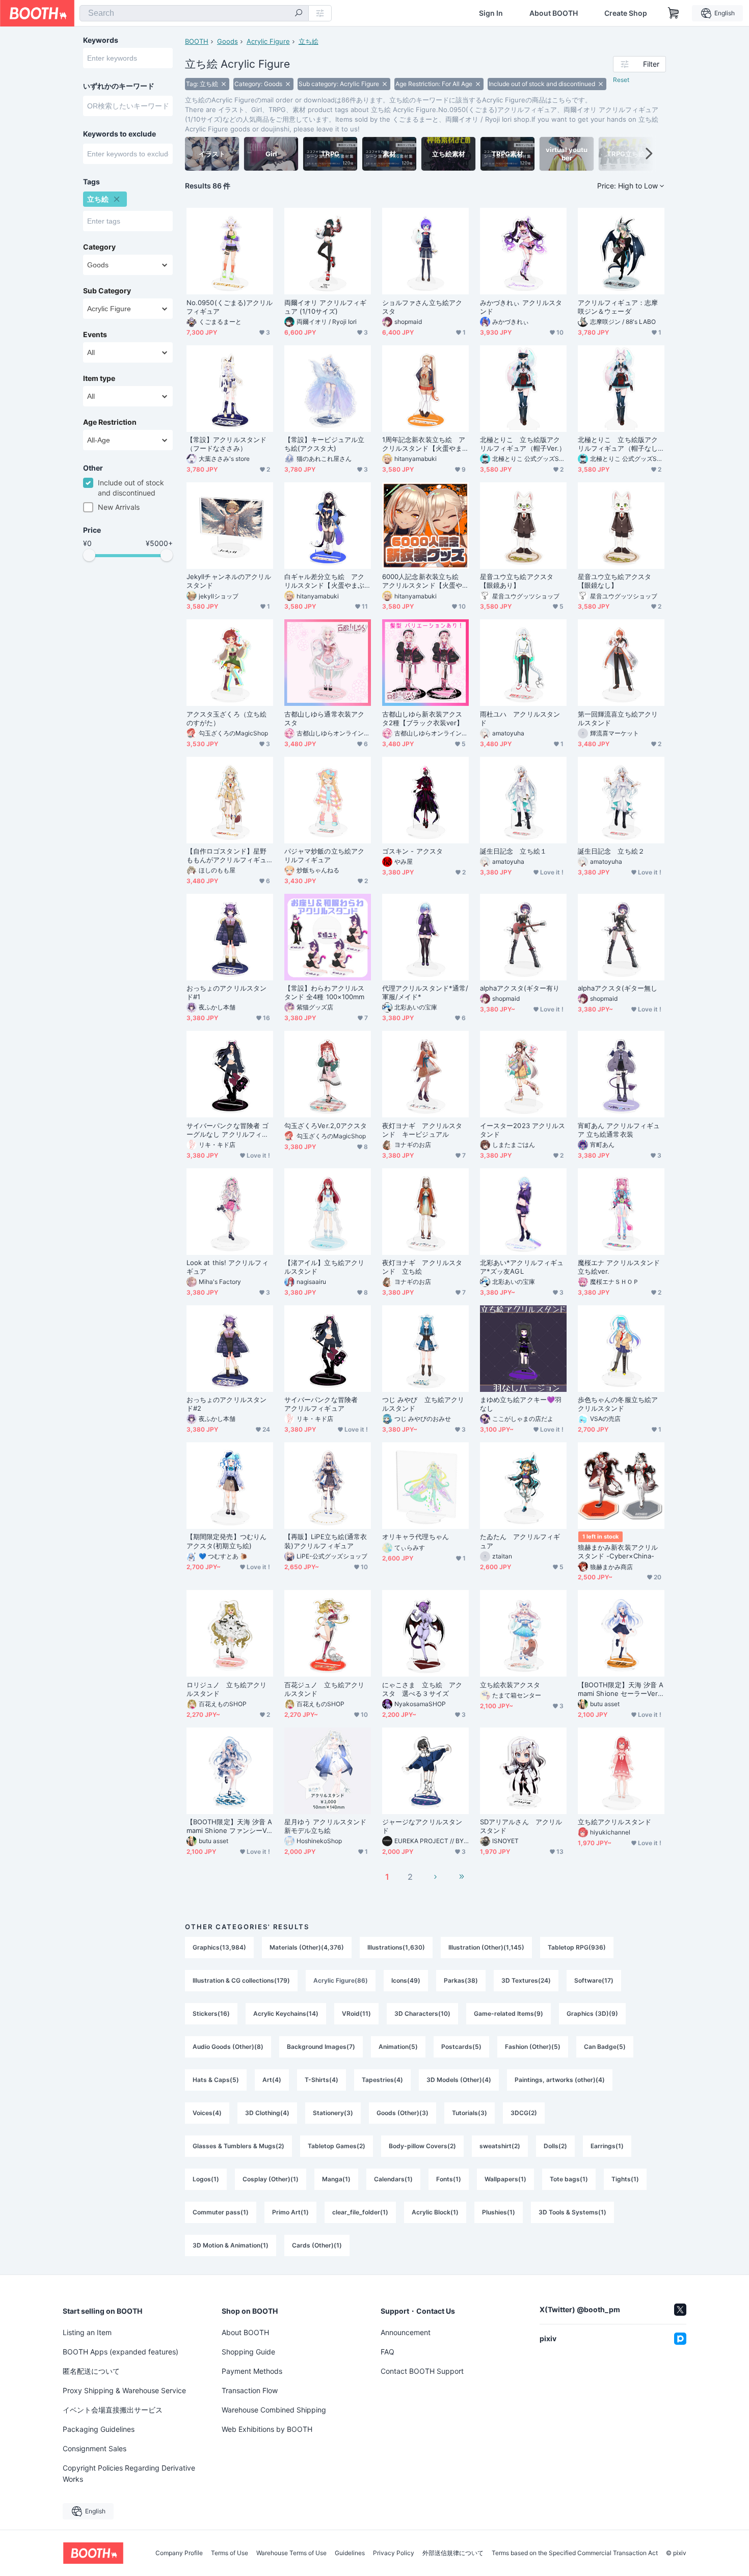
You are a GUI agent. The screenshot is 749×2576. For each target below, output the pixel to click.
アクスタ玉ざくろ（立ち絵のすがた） (226, 718)
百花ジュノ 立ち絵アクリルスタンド (324, 1689)
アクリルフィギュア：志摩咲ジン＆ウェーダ (618, 307)
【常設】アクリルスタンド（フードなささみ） (226, 444)
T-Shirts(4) (322, 2080)
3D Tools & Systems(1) (572, 2212)
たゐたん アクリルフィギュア (520, 1541)
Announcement (406, 2332)
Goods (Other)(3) (403, 2113)
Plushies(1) (499, 2212)
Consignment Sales (95, 2448)
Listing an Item (87, 2332)
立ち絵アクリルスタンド (614, 1822)
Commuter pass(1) (221, 2212)
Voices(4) (207, 2113)
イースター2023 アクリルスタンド (523, 1130)
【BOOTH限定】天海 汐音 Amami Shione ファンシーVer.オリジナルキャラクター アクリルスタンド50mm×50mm (229, 1826)
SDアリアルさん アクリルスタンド (521, 1826)
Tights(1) (625, 2179)
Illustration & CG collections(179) (241, 1980)
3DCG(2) (524, 2113)
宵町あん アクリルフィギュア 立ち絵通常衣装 (619, 1130)
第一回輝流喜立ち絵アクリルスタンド (618, 718)
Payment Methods (252, 2371)
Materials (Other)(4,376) (307, 1947)
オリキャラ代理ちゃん (416, 1537)
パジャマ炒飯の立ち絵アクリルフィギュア (324, 855)
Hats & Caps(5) (216, 2080)
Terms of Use (230, 2553)
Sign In (491, 13)
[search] (299, 14)
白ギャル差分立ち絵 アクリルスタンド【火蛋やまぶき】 (324, 581)
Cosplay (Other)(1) (271, 2179)
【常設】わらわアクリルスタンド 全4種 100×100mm (324, 992)
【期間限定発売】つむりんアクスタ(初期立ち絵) (226, 1541)
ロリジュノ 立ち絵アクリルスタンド (226, 1689)
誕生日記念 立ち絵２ (611, 851)
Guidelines (350, 2553)
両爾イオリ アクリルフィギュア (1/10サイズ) (325, 307)
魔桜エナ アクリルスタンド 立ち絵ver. (619, 1267)
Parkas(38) (461, 1980)
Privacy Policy (394, 2553)
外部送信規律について (453, 2553)
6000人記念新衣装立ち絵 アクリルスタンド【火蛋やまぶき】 (424, 581)
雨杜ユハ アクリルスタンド (520, 718)
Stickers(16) (211, 2013)
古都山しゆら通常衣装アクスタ (324, 718)
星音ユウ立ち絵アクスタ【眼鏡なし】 (614, 581)
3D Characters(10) (422, 2013)
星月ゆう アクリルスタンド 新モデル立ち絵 (325, 1826)
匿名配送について (91, 2371)
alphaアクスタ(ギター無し (618, 988)
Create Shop (626, 13)
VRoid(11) (356, 2013)
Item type (99, 378)
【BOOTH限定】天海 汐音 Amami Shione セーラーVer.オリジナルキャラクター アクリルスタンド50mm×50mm (621, 1689)
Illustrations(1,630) (396, 1947)
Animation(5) (398, 2047)
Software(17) (594, 1980)
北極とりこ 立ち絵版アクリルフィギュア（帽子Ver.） (523, 444)
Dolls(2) (555, 2146)
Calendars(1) (393, 2179)
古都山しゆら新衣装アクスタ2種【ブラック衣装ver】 (423, 718)
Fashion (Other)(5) (533, 2047)
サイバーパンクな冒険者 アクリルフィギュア (324, 1404)
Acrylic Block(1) (435, 2212)
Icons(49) (406, 1980)
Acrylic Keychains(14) (286, 2013)
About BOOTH (554, 13)
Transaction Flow (250, 2390)
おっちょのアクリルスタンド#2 (226, 1404)
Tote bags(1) (569, 2179)
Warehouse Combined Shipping (274, 2410)
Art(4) (272, 2080)
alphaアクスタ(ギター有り (520, 988)
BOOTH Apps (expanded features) (121, 2352)
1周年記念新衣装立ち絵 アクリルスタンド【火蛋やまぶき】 (424, 444)
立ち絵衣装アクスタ (510, 1685)
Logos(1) (206, 2179)
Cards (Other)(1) (317, 2245)
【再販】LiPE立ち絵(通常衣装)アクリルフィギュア (326, 1541)
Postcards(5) (461, 2047)
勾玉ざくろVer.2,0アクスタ (326, 1126)
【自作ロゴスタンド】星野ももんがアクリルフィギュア (226, 856)
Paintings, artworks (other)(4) (560, 2080)
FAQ (387, 2352)
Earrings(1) (607, 2146)
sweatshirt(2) (500, 2146)
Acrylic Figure (268, 41)
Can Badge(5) (605, 2047)
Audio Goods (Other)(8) (228, 2047)
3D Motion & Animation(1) (231, 2245)
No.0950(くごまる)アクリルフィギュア (230, 307)
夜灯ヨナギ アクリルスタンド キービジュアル (422, 1130)
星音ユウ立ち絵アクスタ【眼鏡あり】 (517, 581)
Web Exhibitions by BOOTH (267, 2429)
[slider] (89, 555)
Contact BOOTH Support (422, 2371)
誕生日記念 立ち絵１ (513, 851)
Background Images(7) (321, 2047)
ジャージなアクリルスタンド (422, 1826)
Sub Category (107, 291)
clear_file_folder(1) (360, 2212)
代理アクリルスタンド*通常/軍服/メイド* (425, 992)
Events (95, 335)
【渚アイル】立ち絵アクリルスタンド (324, 1267)
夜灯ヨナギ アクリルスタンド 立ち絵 (422, 1267)
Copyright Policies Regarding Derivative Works (129, 2473)
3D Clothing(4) (267, 2113)
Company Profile (179, 2553)
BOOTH (197, 41)
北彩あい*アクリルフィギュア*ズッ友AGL (522, 1267)
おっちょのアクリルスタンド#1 (226, 992)
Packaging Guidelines (99, 2429)
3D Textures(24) (526, 1980)
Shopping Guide (248, 2352)
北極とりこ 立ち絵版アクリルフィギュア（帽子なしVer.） (620, 444)
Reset (621, 80)
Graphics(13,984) (219, 1947)
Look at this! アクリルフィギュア (228, 1267)
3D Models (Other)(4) (459, 2080)
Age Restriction (110, 422)
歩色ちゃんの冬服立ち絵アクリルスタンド (618, 1404)
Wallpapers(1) (505, 2179)
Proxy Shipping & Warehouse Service (124, 2390)
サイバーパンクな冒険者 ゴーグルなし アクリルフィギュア (228, 1130)
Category (99, 247)
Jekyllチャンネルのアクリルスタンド (229, 581)
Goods (228, 41)
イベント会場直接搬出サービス (113, 2410)
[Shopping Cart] (674, 13)
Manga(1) (336, 2179)
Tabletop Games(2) (337, 2146)
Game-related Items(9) (509, 2013)
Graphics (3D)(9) (592, 2013)
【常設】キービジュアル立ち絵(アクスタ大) (324, 444)
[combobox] (194, 13)
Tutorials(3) (470, 2113)
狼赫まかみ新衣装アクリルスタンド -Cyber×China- (618, 1552)
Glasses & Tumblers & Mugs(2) (238, 2146)
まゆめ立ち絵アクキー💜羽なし (521, 1404)
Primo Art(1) (290, 2212)
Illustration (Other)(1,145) (486, 1947)
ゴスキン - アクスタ (412, 851)
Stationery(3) (333, 2113)
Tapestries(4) (382, 2080)
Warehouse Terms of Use (291, 2553)
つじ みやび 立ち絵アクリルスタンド (423, 1404)
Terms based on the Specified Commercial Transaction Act (575, 2553)
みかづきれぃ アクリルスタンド (521, 307)
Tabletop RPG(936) (577, 1947)
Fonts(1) (449, 2179)
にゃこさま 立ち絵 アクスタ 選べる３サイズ (422, 1689)
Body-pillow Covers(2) (422, 2146)
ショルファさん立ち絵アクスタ (422, 307)
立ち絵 (309, 41)
